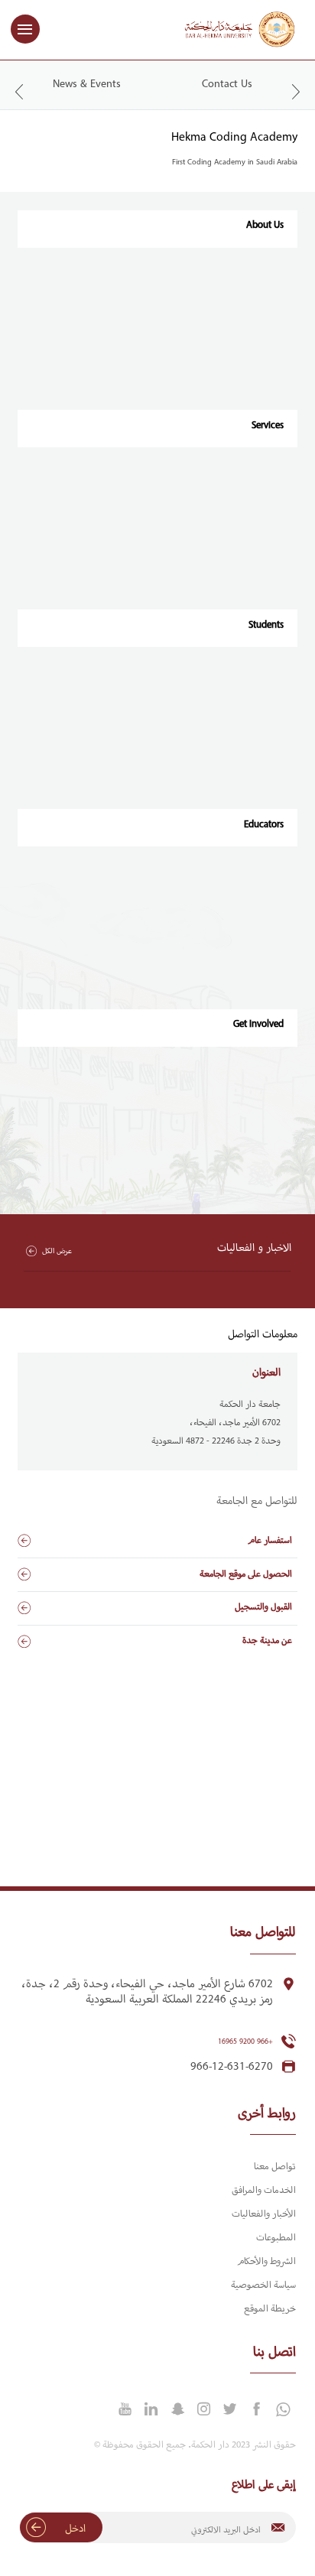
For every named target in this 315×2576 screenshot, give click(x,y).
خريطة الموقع (270, 2309)
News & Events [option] (87, 84)
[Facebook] (256, 2409)
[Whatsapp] (282, 2410)
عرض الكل (56, 1251)
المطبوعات (276, 2238)
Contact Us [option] (227, 84)
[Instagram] (203, 2409)
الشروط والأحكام (266, 2262)
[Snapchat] (177, 2409)
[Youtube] (125, 2409)
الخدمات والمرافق (264, 2191)
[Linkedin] (151, 2409)
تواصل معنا (275, 2167)
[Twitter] (230, 2409)
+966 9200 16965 (245, 2042)
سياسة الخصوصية (263, 2285)
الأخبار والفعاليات (264, 2214)
